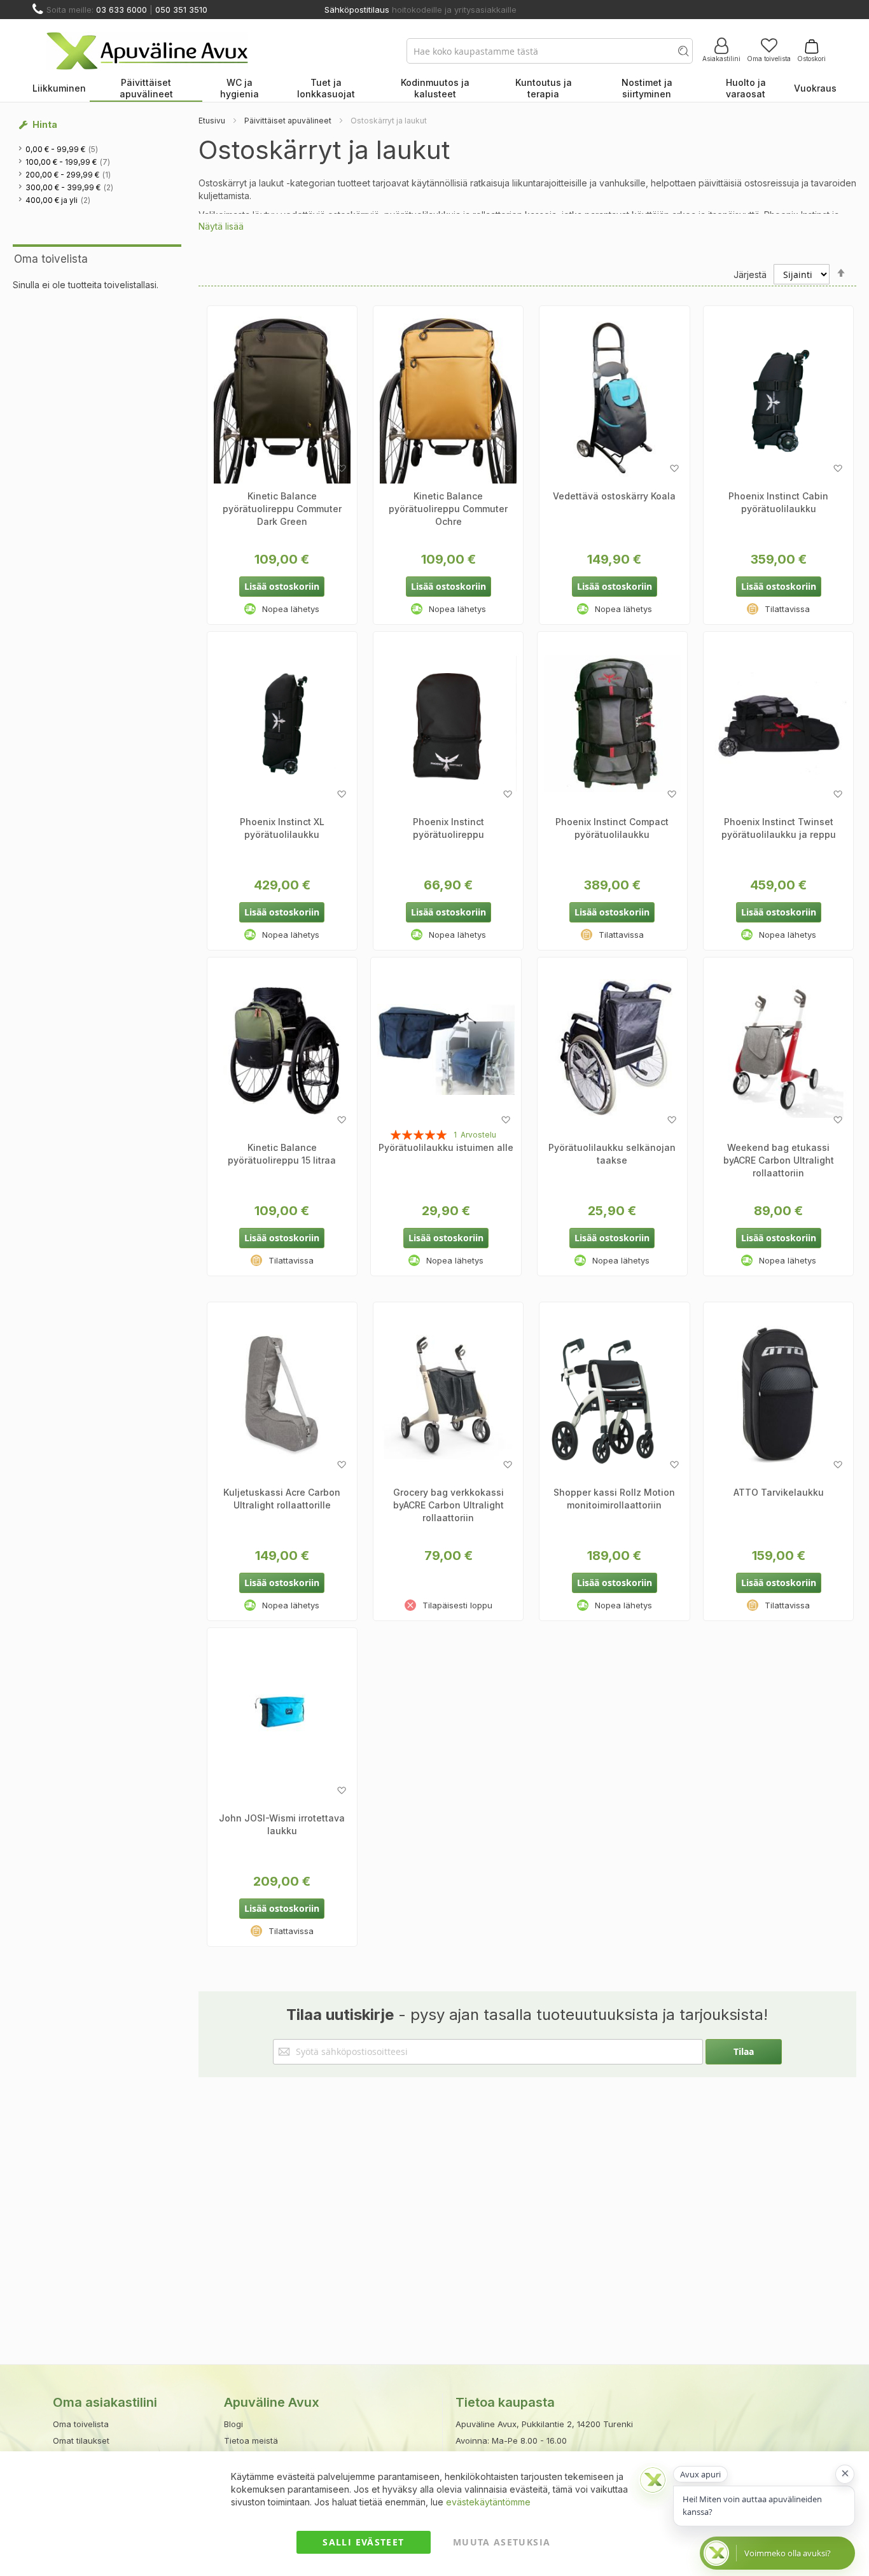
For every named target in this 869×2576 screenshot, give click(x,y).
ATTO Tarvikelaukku (779, 1492)
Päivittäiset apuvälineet (288, 121)
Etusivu (212, 121)
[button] (341, 469)
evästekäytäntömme (488, 2502)
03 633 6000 (122, 10)
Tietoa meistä (251, 2440)
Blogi (233, 2424)
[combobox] (550, 51)
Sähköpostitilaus (357, 10)
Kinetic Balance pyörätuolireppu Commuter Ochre (448, 509)
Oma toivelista (769, 59)
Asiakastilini (721, 59)
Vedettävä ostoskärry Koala (614, 496)
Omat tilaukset (81, 2440)
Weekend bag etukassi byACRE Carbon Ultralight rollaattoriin (779, 1160)
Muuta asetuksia (502, 2542)
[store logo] (147, 51)
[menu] (434, 89)
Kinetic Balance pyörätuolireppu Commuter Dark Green (282, 509)
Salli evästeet (363, 2542)
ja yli (59, 200)
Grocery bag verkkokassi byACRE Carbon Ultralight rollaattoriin (448, 1505)
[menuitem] (59, 89)
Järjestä (750, 275)
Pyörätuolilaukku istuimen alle (446, 1147)
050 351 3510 (181, 10)
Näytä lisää (221, 226)
